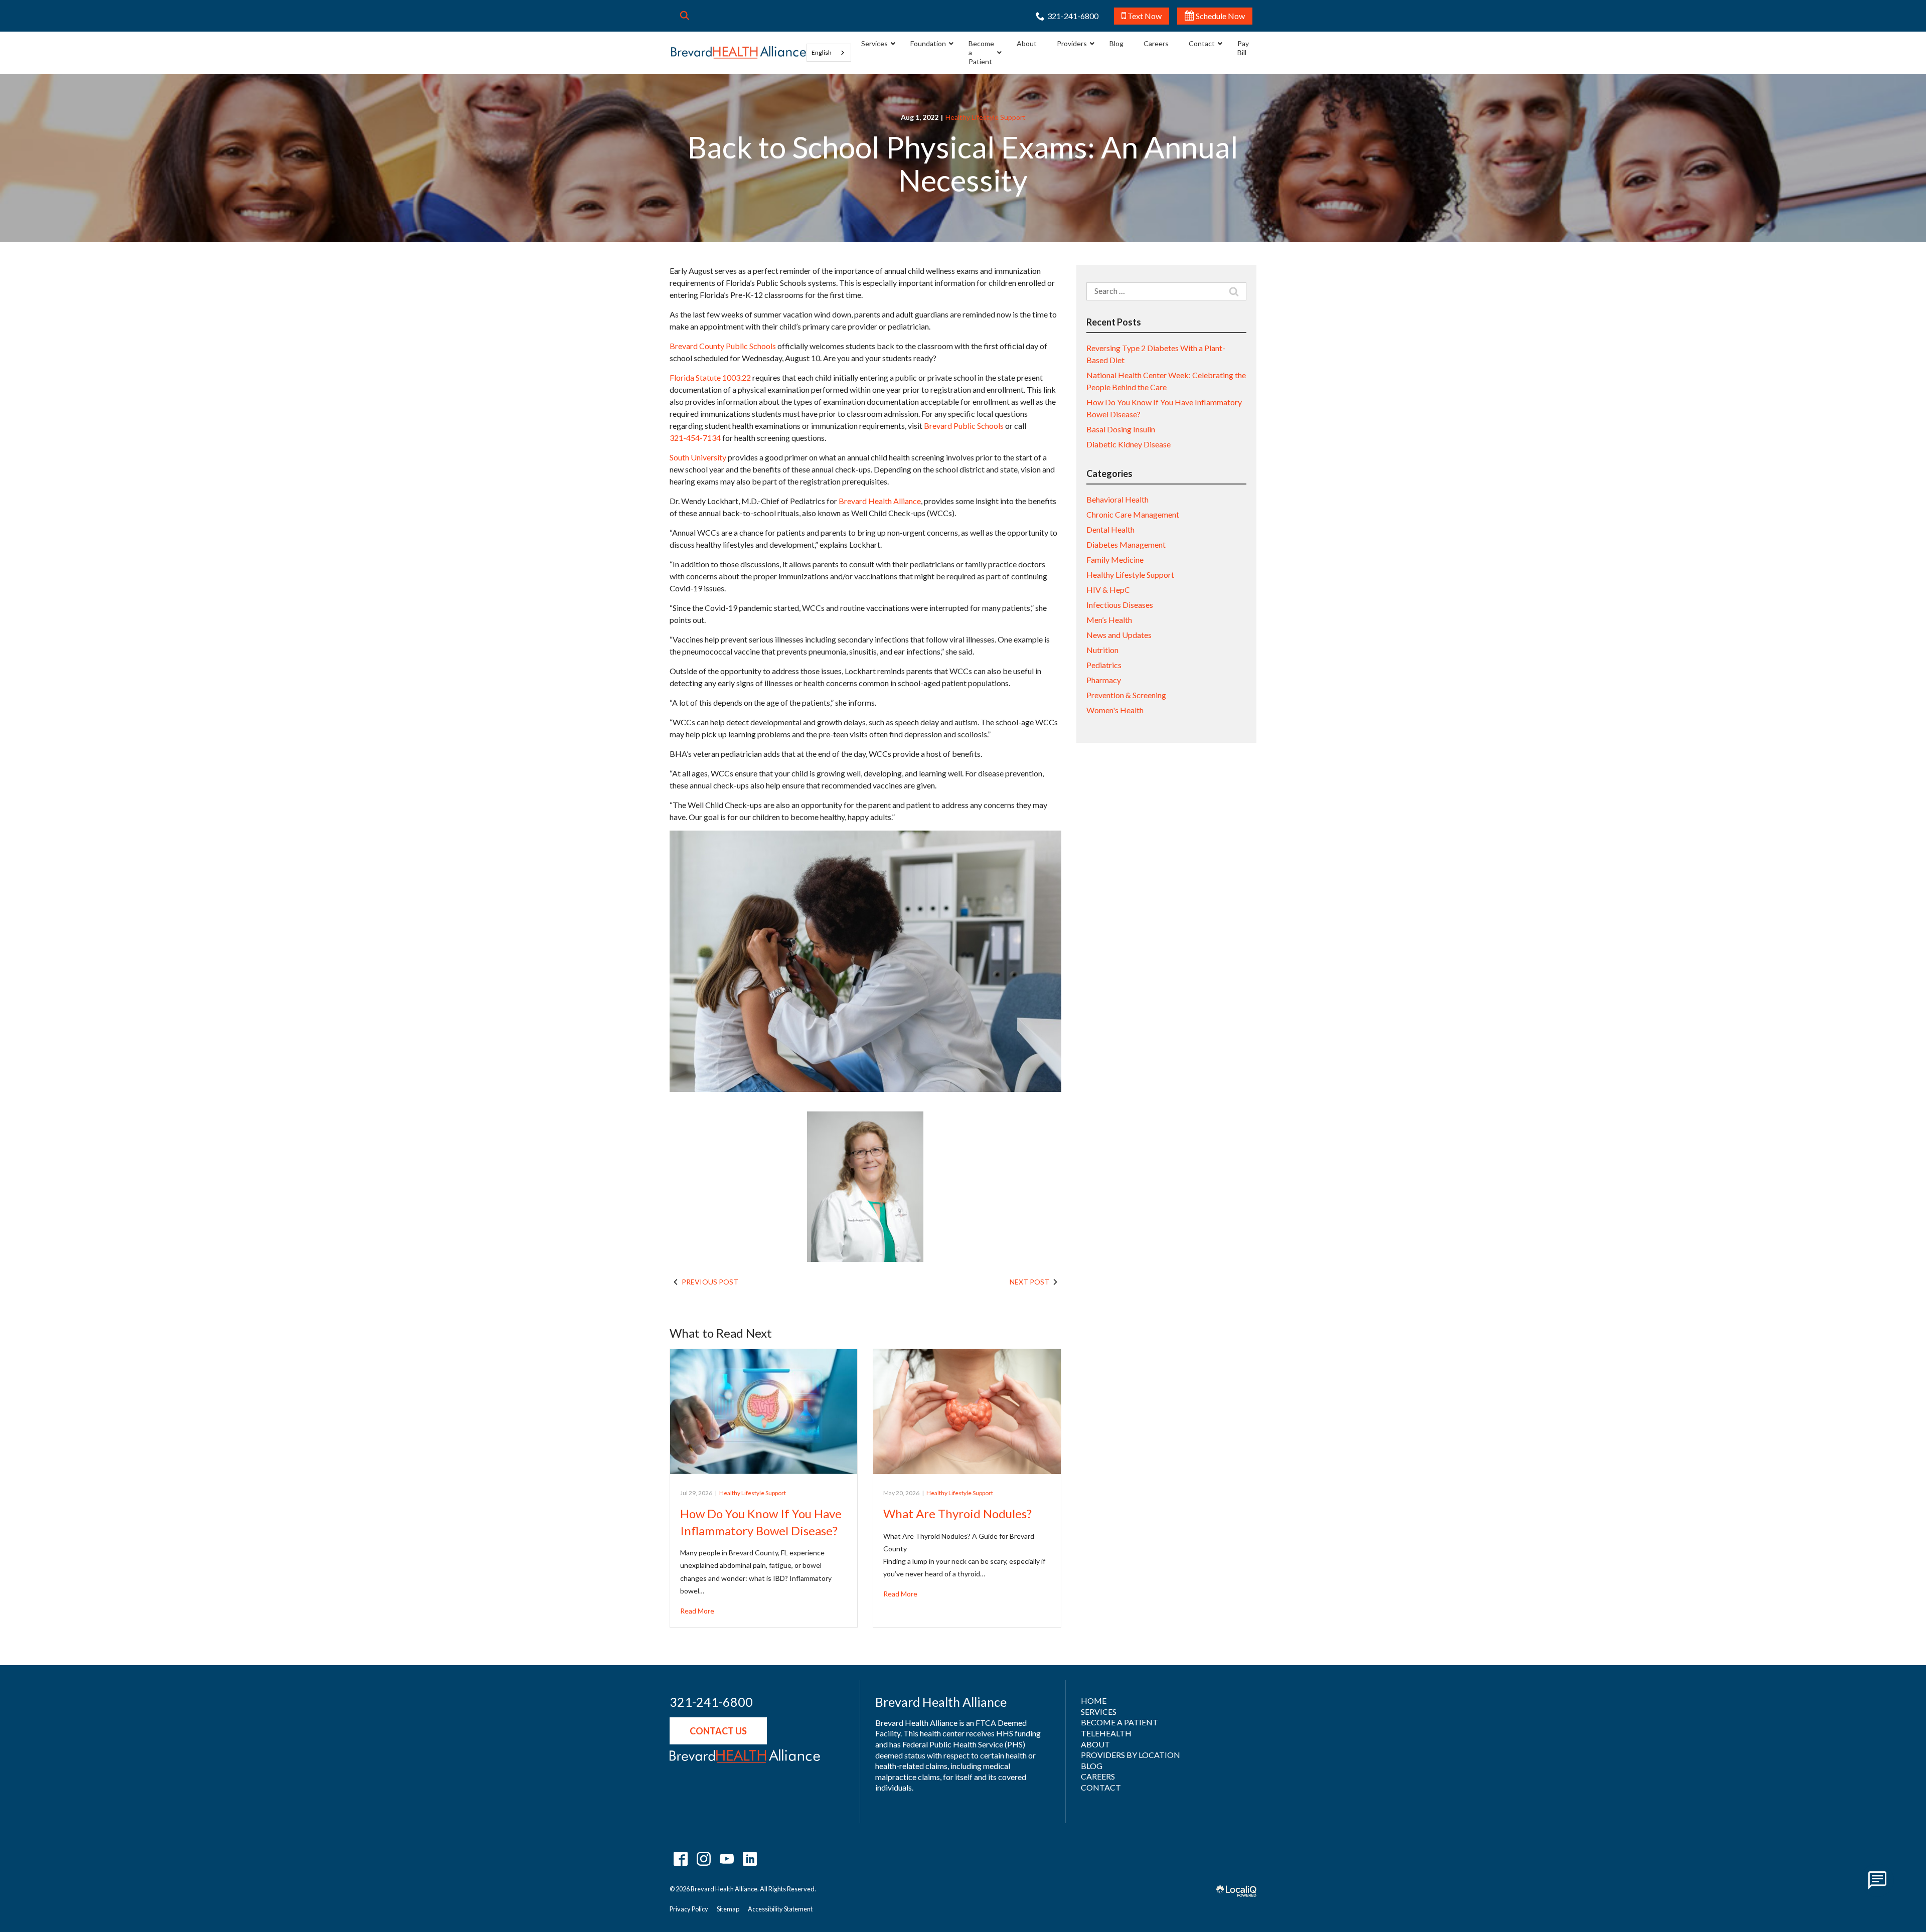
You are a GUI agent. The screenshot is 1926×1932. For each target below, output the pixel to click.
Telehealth (1106, 1733)
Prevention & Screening (1126, 695)
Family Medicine (1115, 559)
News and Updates (1119, 635)
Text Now (1144, 16)
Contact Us (718, 1731)
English (822, 52)
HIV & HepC (1108, 590)
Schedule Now (1220, 16)
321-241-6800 (711, 1702)
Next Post (1029, 1282)
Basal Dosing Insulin (1121, 429)
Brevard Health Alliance (880, 501)
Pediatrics (1104, 665)
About (1095, 1744)
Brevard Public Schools (964, 426)
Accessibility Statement (780, 1909)
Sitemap (728, 1909)
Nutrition (1102, 650)
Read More (697, 1611)
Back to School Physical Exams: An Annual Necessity (963, 164)
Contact (1101, 1787)
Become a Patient (1119, 1722)
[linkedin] (750, 1859)
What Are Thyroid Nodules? (957, 1513)
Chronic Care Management (1133, 514)
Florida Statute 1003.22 (710, 377)
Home (1094, 1701)
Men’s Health (1109, 620)
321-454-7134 (695, 438)
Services (1099, 1712)
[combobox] (829, 53)
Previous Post (710, 1282)
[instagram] (703, 1859)
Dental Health (1110, 529)
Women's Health (1115, 710)
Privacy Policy (689, 1909)
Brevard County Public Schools (723, 346)
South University (698, 457)
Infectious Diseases (1120, 605)
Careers (1098, 1776)
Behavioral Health (1117, 499)
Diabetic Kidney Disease (1129, 444)
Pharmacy (1104, 680)
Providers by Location (1131, 1755)
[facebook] (680, 1859)
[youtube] (727, 1859)
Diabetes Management (1126, 544)
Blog (1092, 1766)
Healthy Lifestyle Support (986, 117)
